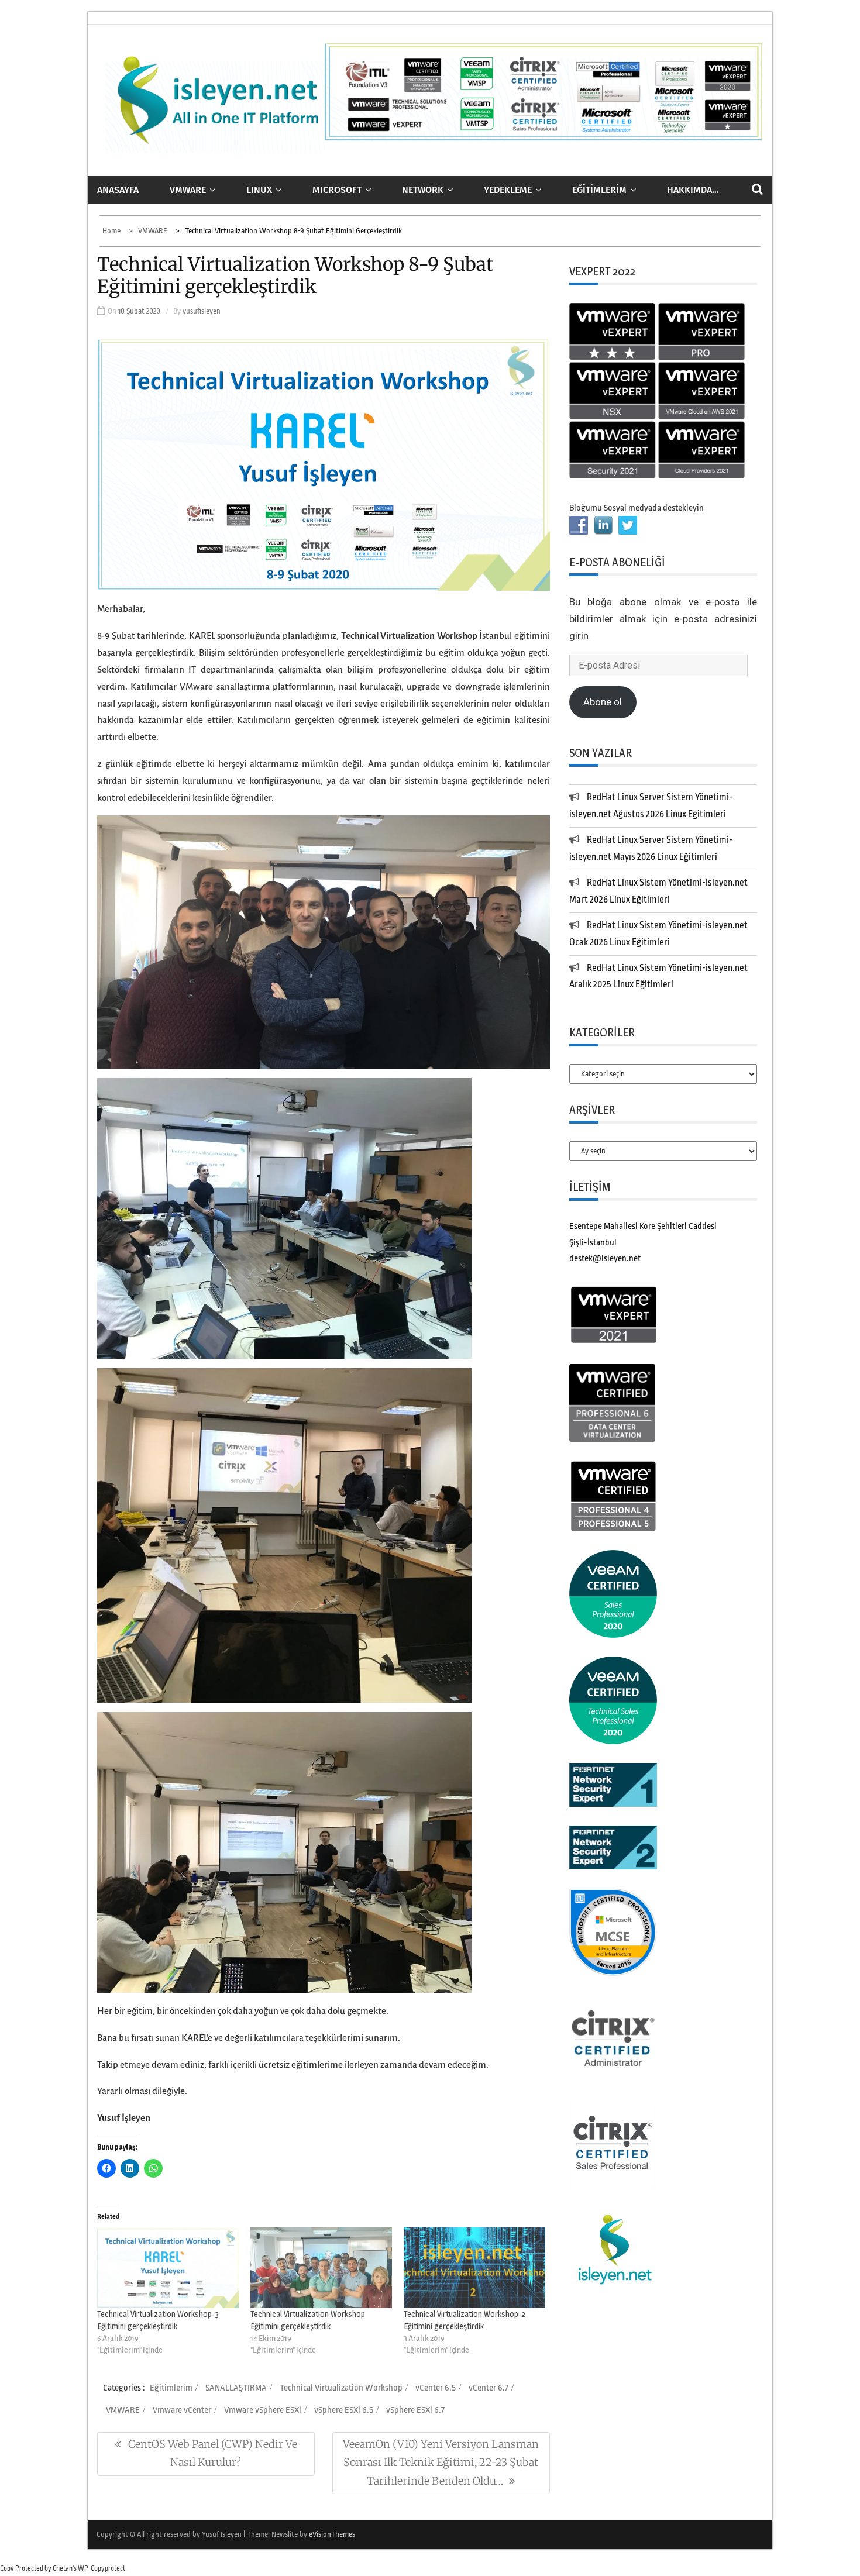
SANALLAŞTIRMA (236, 2388)
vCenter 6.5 (436, 2388)
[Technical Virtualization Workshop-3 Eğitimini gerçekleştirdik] (168, 2268)
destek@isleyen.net (605, 1258)
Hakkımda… (693, 190)
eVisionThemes (332, 2534)
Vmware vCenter (182, 2410)
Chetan (63, 2568)
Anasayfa (118, 190)
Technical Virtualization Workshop (341, 2388)
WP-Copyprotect (102, 2568)
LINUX (259, 190)
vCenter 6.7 (489, 2388)
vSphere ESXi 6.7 (415, 2410)
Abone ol (603, 702)
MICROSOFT (337, 190)
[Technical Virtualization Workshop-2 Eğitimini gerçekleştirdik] (474, 2268)
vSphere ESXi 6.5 (344, 2410)
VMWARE (188, 190)
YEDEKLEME (508, 190)
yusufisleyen (202, 311)
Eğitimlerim (599, 190)
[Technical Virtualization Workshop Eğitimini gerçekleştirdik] (321, 2268)
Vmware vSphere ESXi (263, 2410)
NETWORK (423, 190)
